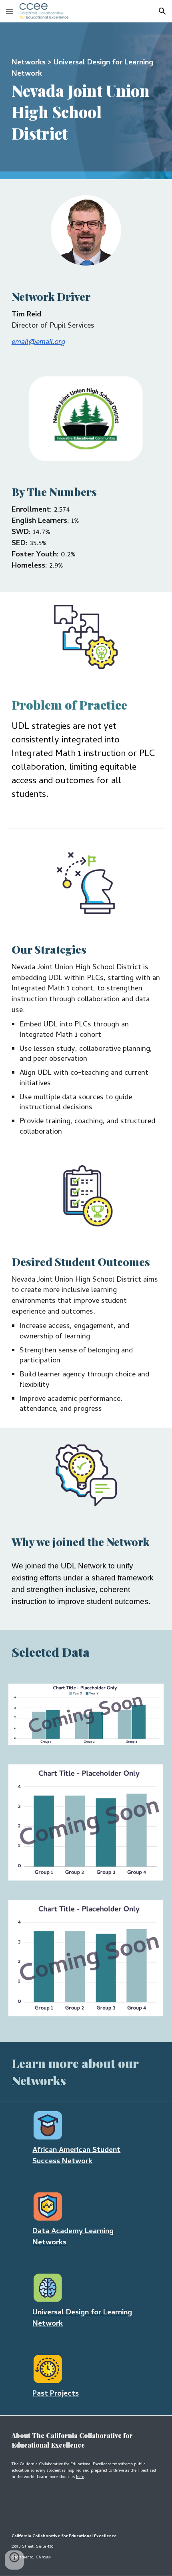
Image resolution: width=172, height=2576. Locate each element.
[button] (10, 11)
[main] (86, 101)
